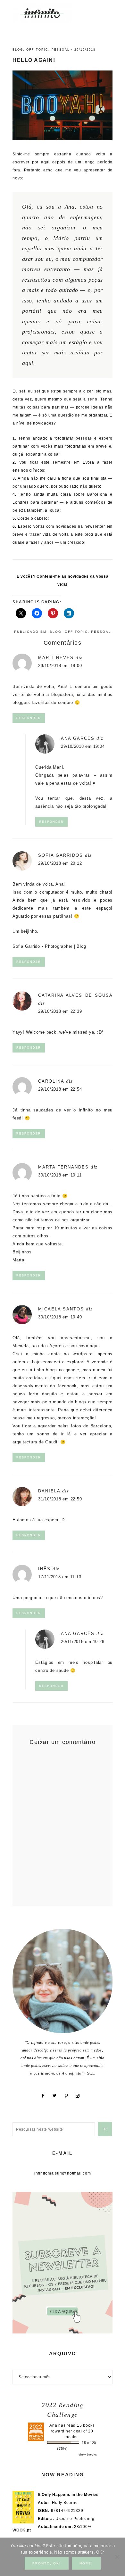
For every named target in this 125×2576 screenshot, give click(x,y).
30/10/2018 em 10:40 (60, 1317)
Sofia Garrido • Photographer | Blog (49, 946)
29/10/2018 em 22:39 (60, 1011)
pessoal (61, 50)
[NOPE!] (117, 2557)
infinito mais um (49, 13)
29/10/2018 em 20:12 (60, 863)
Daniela (49, 1491)
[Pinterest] (69, 2096)
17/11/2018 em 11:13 (60, 1577)
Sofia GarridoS (61, 855)
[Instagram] (80, 2096)
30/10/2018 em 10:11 (60, 1175)
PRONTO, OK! (47, 2563)
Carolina (51, 1081)
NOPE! (86, 2563)
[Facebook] (45, 2096)
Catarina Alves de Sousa (75, 995)
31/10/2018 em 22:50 (60, 1499)
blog (18, 50)
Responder (29, 718)
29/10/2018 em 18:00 (60, 666)
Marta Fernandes (63, 1167)
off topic (37, 50)
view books (88, 2454)
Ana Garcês (78, 738)
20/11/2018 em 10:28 (83, 1642)
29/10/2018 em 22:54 (60, 1089)
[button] (106, 10)
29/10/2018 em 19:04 (83, 746)
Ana (53, 2425)
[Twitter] (57, 2096)
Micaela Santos (61, 1309)
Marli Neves (56, 658)
